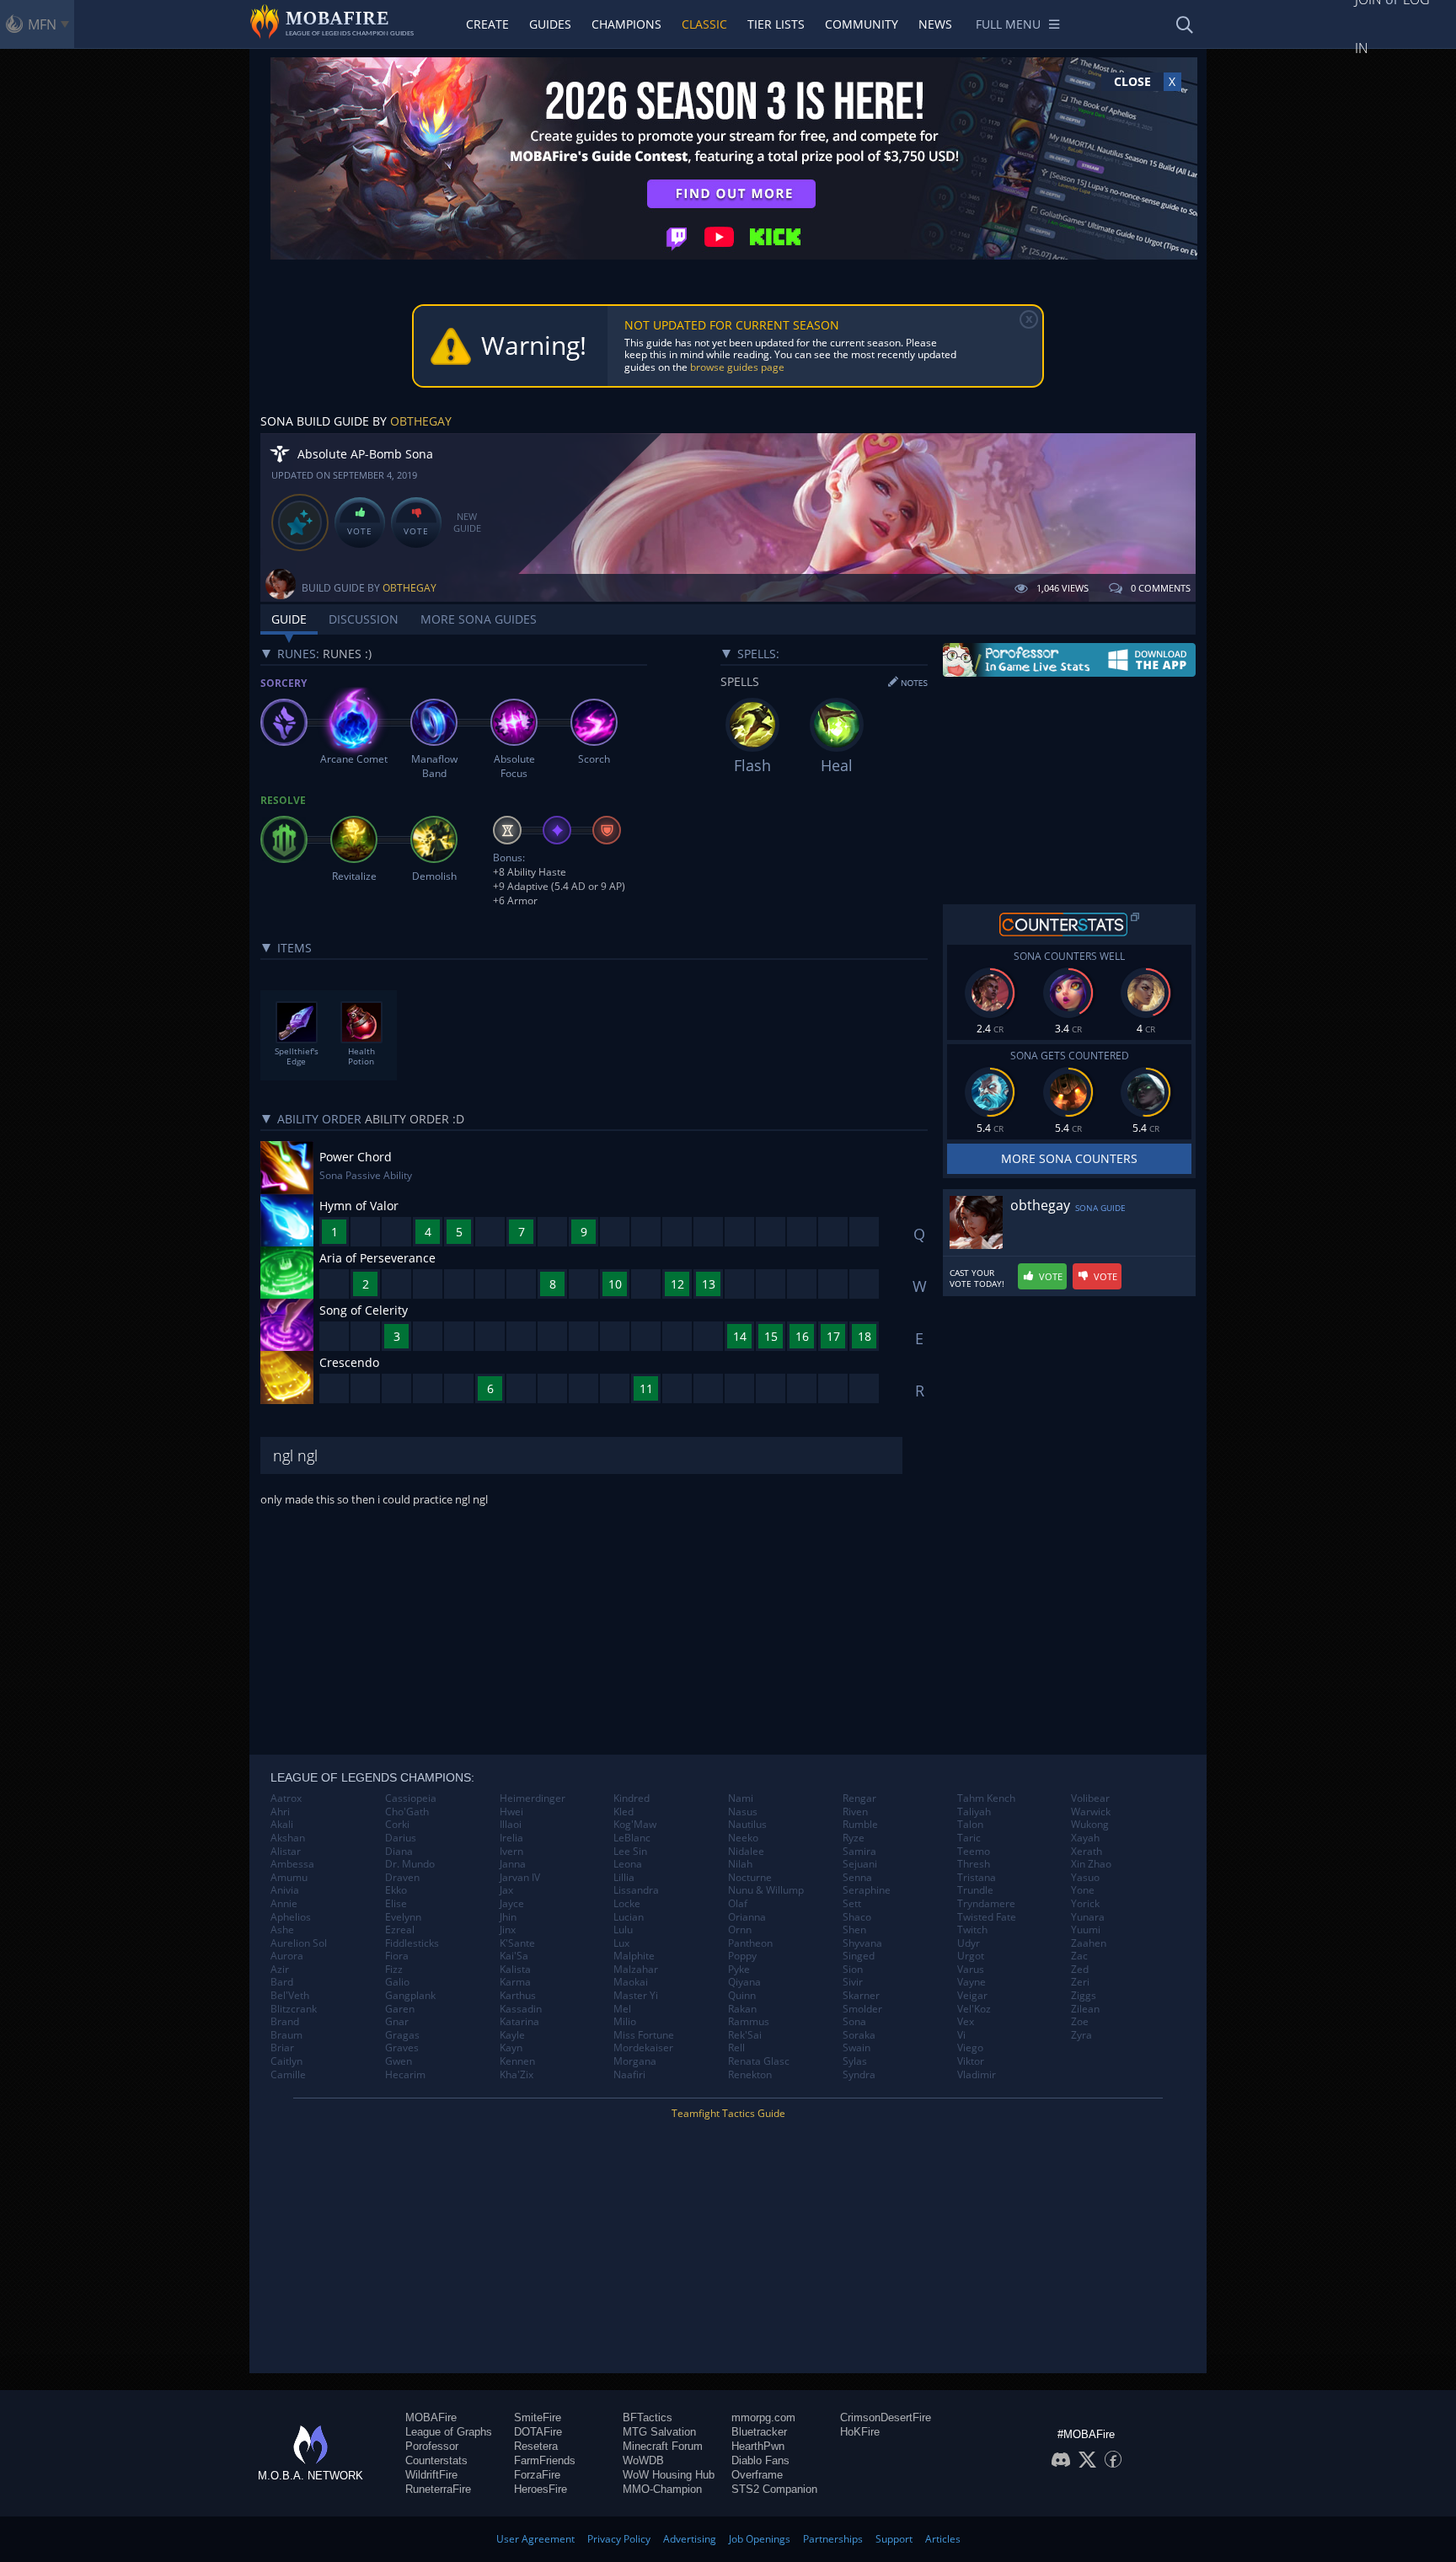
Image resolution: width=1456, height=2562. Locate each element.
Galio (397, 1982)
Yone (1083, 1890)
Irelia (511, 1838)
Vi (961, 2035)
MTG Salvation (659, 2432)
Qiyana (744, 1982)
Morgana (635, 2061)
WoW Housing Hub (669, 2475)
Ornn (740, 1930)
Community (862, 24)
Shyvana (862, 1943)
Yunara (1088, 1917)
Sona (854, 2022)
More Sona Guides (479, 619)
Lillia (624, 1878)
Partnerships (833, 2539)
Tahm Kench (986, 1798)
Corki (397, 1825)
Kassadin (521, 2009)
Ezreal (400, 1930)
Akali (282, 1825)
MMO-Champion (662, 2489)
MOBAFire (431, 2417)
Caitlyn (286, 2061)
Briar (282, 2048)
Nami (741, 1798)
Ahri (280, 1812)
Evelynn (403, 1917)
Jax (506, 1890)
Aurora (287, 1956)
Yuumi (1086, 1930)
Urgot (971, 1956)
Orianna (747, 1917)
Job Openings (760, 2539)
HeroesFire (541, 2489)
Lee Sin (630, 1852)
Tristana (977, 1878)
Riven (855, 1812)
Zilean (1085, 2009)
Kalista (515, 1970)
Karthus (518, 1996)
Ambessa (292, 1864)
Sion (853, 1970)
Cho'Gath (407, 1812)
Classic (704, 24)
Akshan (288, 1838)
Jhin (508, 1917)
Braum (286, 2035)
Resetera (536, 2446)
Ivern (511, 1852)
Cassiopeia (411, 1798)
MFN (42, 24)
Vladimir (977, 2075)
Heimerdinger (533, 1798)
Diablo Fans (760, 2460)
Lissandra (636, 1890)
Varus (971, 1970)
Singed (859, 1956)
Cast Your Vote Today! (977, 1278)
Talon (970, 1825)
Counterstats (436, 2460)
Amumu (289, 1878)
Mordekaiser (643, 2048)
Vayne (972, 1982)
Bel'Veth (290, 1996)
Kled (624, 1812)
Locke (627, 1904)
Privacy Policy (619, 2539)
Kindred (632, 1798)
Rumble (860, 1825)
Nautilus (747, 1825)
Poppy (742, 1956)
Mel (622, 2009)
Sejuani (860, 1864)
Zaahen (1089, 1943)
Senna (857, 1878)
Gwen (399, 2061)
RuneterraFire (438, 2489)
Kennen (517, 2061)
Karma (515, 1982)
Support (894, 2539)
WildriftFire (431, 2475)
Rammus (749, 2022)
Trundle (975, 1890)
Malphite (634, 1956)
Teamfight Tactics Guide (728, 2113)
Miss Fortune (644, 2035)
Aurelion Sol (299, 1943)
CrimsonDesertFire (886, 2417)
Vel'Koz (974, 2009)
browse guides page (737, 367)
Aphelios (291, 1917)
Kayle (512, 2035)
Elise (396, 1904)
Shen (854, 1930)
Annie (284, 1904)
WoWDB (643, 2460)
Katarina (519, 2022)
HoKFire (860, 2432)
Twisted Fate (987, 1917)
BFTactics (648, 2417)
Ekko (396, 1890)
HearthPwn (758, 2446)
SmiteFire (538, 2417)
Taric (969, 1838)
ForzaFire (537, 2475)
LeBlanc (632, 1838)
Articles (943, 2539)
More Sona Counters (1069, 1158)
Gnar (397, 2022)
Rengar (859, 1798)
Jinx (508, 1930)
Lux (621, 1943)
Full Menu (1008, 24)
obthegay (421, 421)
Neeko (743, 1838)
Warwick (1091, 1812)
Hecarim (405, 2075)
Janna (513, 1864)
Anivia (285, 1890)
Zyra (1081, 2035)
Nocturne (750, 1878)
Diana (399, 1852)
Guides (550, 24)
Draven (402, 1878)
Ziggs (1084, 1996)
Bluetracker (759, 2432)
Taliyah (974, 1812)
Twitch (972, 1930)
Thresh (974, 1864)
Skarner (861, 1996)
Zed (1080, 1970)
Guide (289, 619)
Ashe (282, 1930)
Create (487, 24)
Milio (625, 2022)
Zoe (1080, 2022)
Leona (628, 1864)
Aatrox (286, 1798)
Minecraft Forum (663, 2446)
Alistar (286, 1852)
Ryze (854, 1838)
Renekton (750, 2075)
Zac (1079, 1956)
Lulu (623, 1930)
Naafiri (629, 2075)
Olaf (738, 1904)
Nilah (740, 1864)
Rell (736, 2048)
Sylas (855, 2061)
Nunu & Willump (766, 1890)
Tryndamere (986, 1904)
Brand (285, 2022)
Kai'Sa (514, 1956)
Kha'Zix (517, 2075)
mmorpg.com (763, 2417)
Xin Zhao (1091, 1864)
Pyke (739, 1970)
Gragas (402, 2035)
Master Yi (636, 1996)
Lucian (629, 1917)
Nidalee (746, 1852)
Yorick (1085, 1904)
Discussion (364, 619)
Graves (402, 2048)
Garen (400, 2009)
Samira (859, 1852)
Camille (288, 2075)
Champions (626, 24)
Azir (280, 1970)
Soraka (859, 2035)
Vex (966, 2022)
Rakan (742, 2009)
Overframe (757, 2475)
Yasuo (1085, 1878)
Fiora (397, 1956)
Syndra (859, 2075)
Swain (856, 2048)
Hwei (511, 1812)
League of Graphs (449, 2432)
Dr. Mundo (410, 1864)
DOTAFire (538, 2432)
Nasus (743, 1812)
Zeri (1080, 1982)
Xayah (1085, 1838)
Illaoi (511, 1825)
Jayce (512, 1904)
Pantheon (750, 1943)
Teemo (974, 1852)
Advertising (690, 2539)
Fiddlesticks (412, 1943)
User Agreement (535, 2539)
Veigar (972, 1996)
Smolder (862, 2009)
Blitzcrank (294, 2009)
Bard (282, 1982)
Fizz (394, 1970)
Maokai (631, 1982)
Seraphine (867, 1890)
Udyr (969, 1943)
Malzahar (636, 1970)
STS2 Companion (774, 2489)
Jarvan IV (520, 1878)
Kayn (511, 2048)
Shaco (857, 1917)
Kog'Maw (635, 1825)
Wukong (1090, 1825)
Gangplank (410, 1996)
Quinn (742, 1996)
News (935, 24)
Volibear (1090, 1798)
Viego (970, 2048)
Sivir (853, 1982)
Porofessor (432, 2446)
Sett (852, 1904)
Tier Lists (776, 24)
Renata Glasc (759, 2061)
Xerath (1087, 1852)
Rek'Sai (745, 2035)
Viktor (971, 2061)
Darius (401, 1838)
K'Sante (517, 1943)
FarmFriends (545, 2460)
